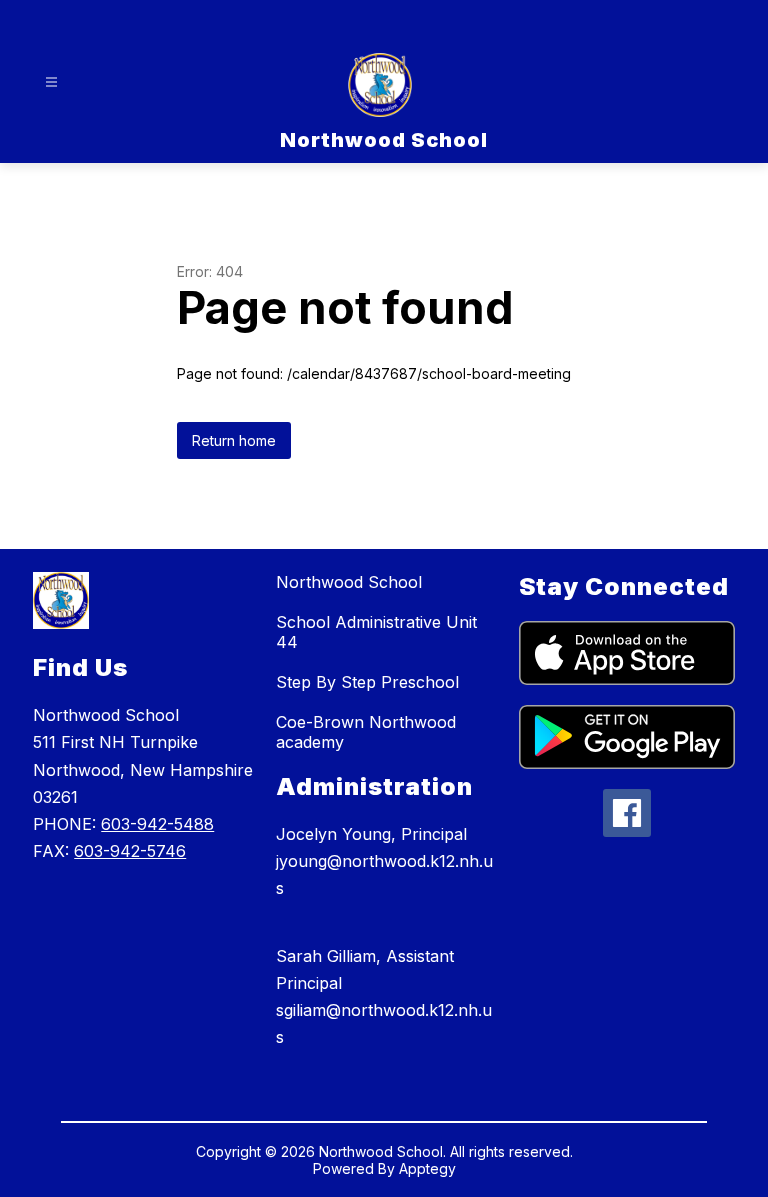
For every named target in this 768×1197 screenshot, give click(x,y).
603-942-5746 (130, 851)
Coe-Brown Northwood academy (366, 732)
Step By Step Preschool (367, 682)
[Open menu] (51, 82)
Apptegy (427, 1168)
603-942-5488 (157, 824)
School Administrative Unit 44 (376, 632)
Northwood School (349, 582)
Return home (234, 440)
